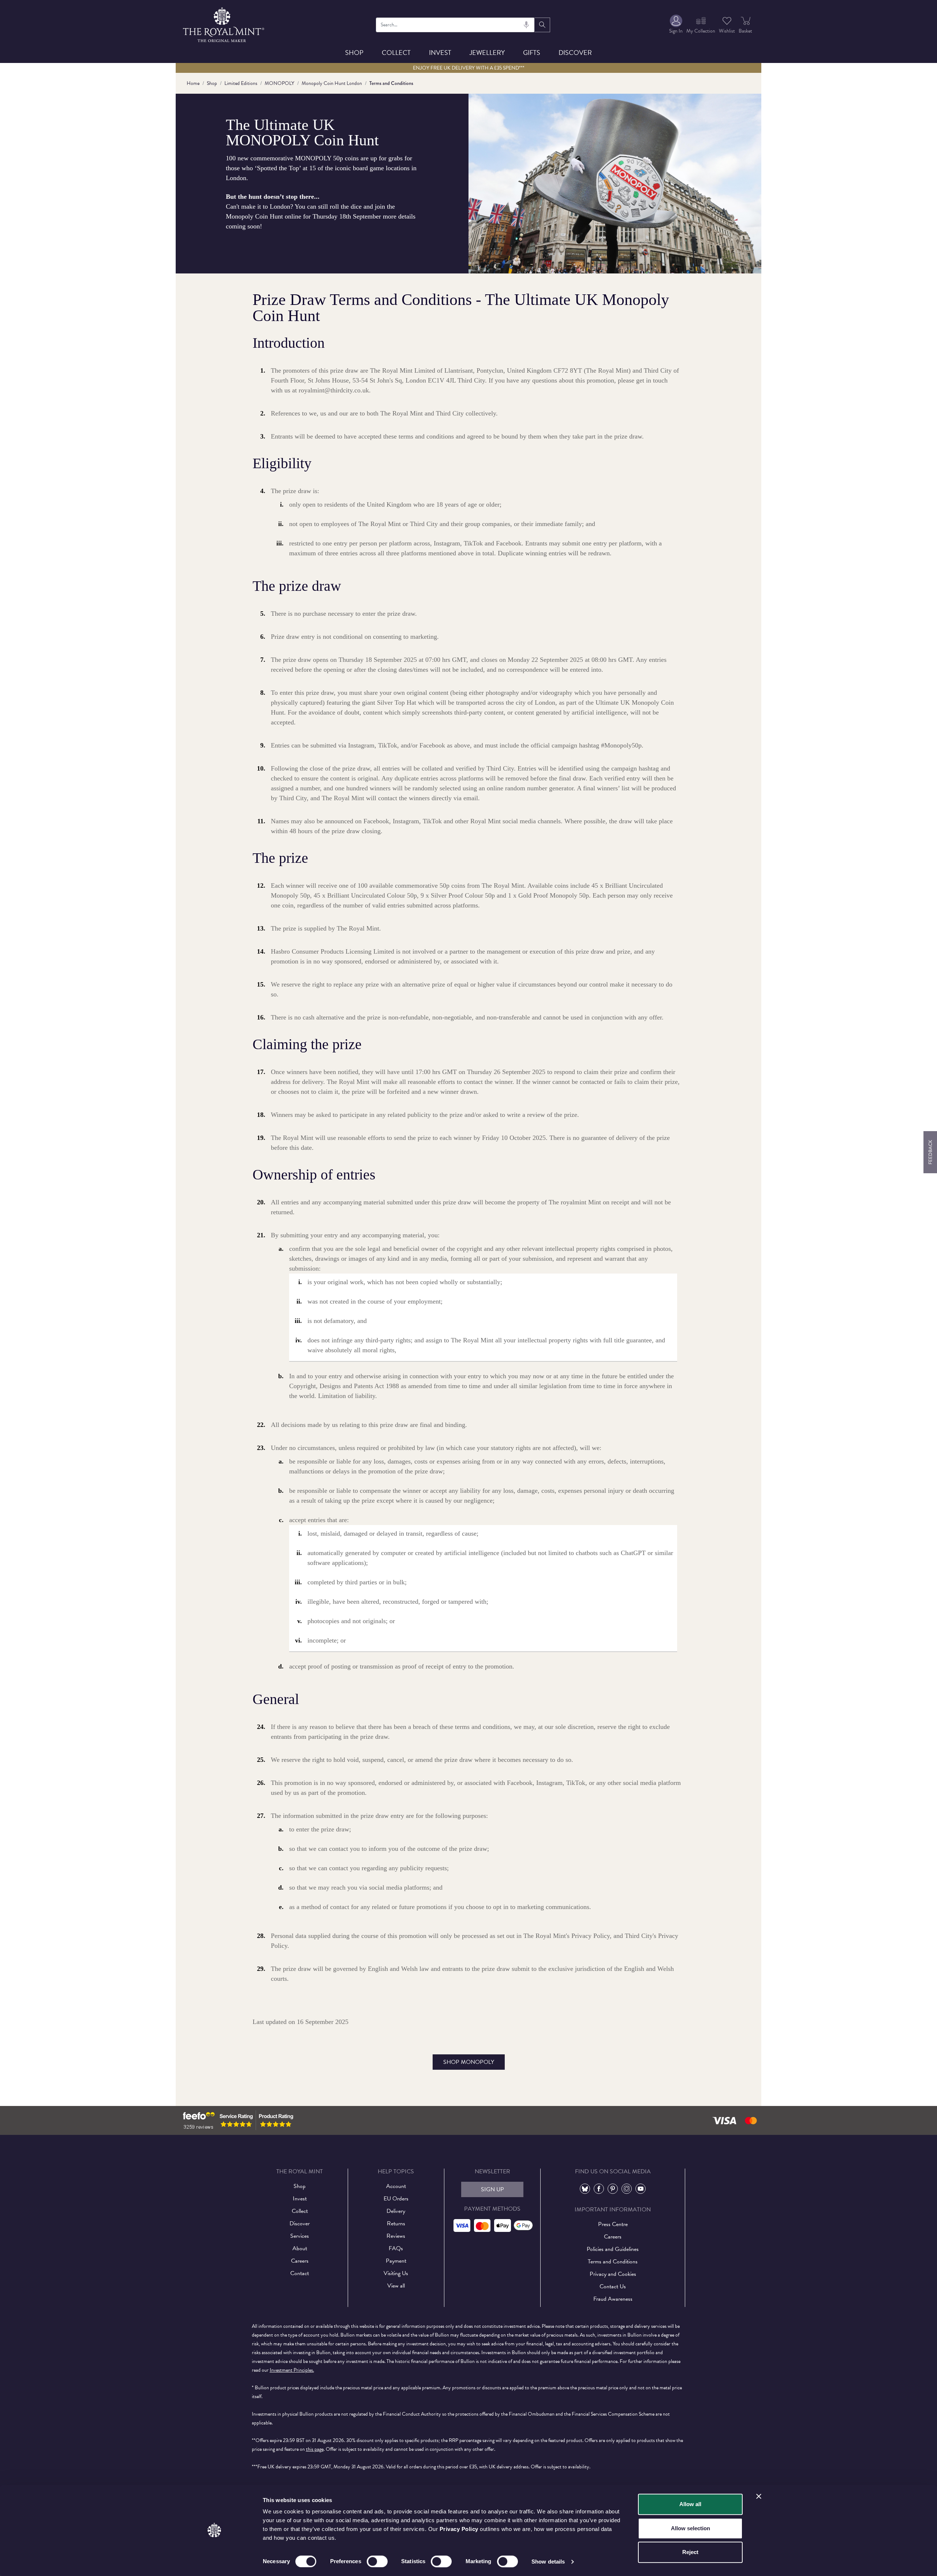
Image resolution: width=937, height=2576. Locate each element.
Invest (440, 53)
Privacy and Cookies (613, 2274)
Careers (300, 2261)
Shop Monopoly (469, 2062)
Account (396, 2186)
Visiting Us (396, 2273)
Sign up (492, 2189)
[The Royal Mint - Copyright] (224, 24)
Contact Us (613, 2286)
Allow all (690, 2504)
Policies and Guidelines (613, 2249)
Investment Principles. (292, 2370)
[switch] (377, 2561)
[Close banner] (759, 2496)
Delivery (396, 2211)
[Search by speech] (526, 25)
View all (396, 2286)
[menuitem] (676, 25)
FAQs (396, 2248)
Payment (396, 2261)
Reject (690, 2552)
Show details (548, 2562)
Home (193, 83)
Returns (396, 2223)
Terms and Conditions (613, 2262)
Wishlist (727, 31)
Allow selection (690, 2528)
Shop (354, 53)
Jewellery (487, 53)
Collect (396, 53)
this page (315, 2449)
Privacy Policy (459, 2529)
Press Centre (613, 2224)
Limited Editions (241, 83)
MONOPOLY (279, 83)
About (300, 2248)
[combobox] (456, 25)
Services (300, 2236)
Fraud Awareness (613, 2299)
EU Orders (396, 2199)
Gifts (532, 53)
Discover (575, 53)
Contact (300, 2273)
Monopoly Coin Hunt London (332, 83)
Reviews (396, 2236)
